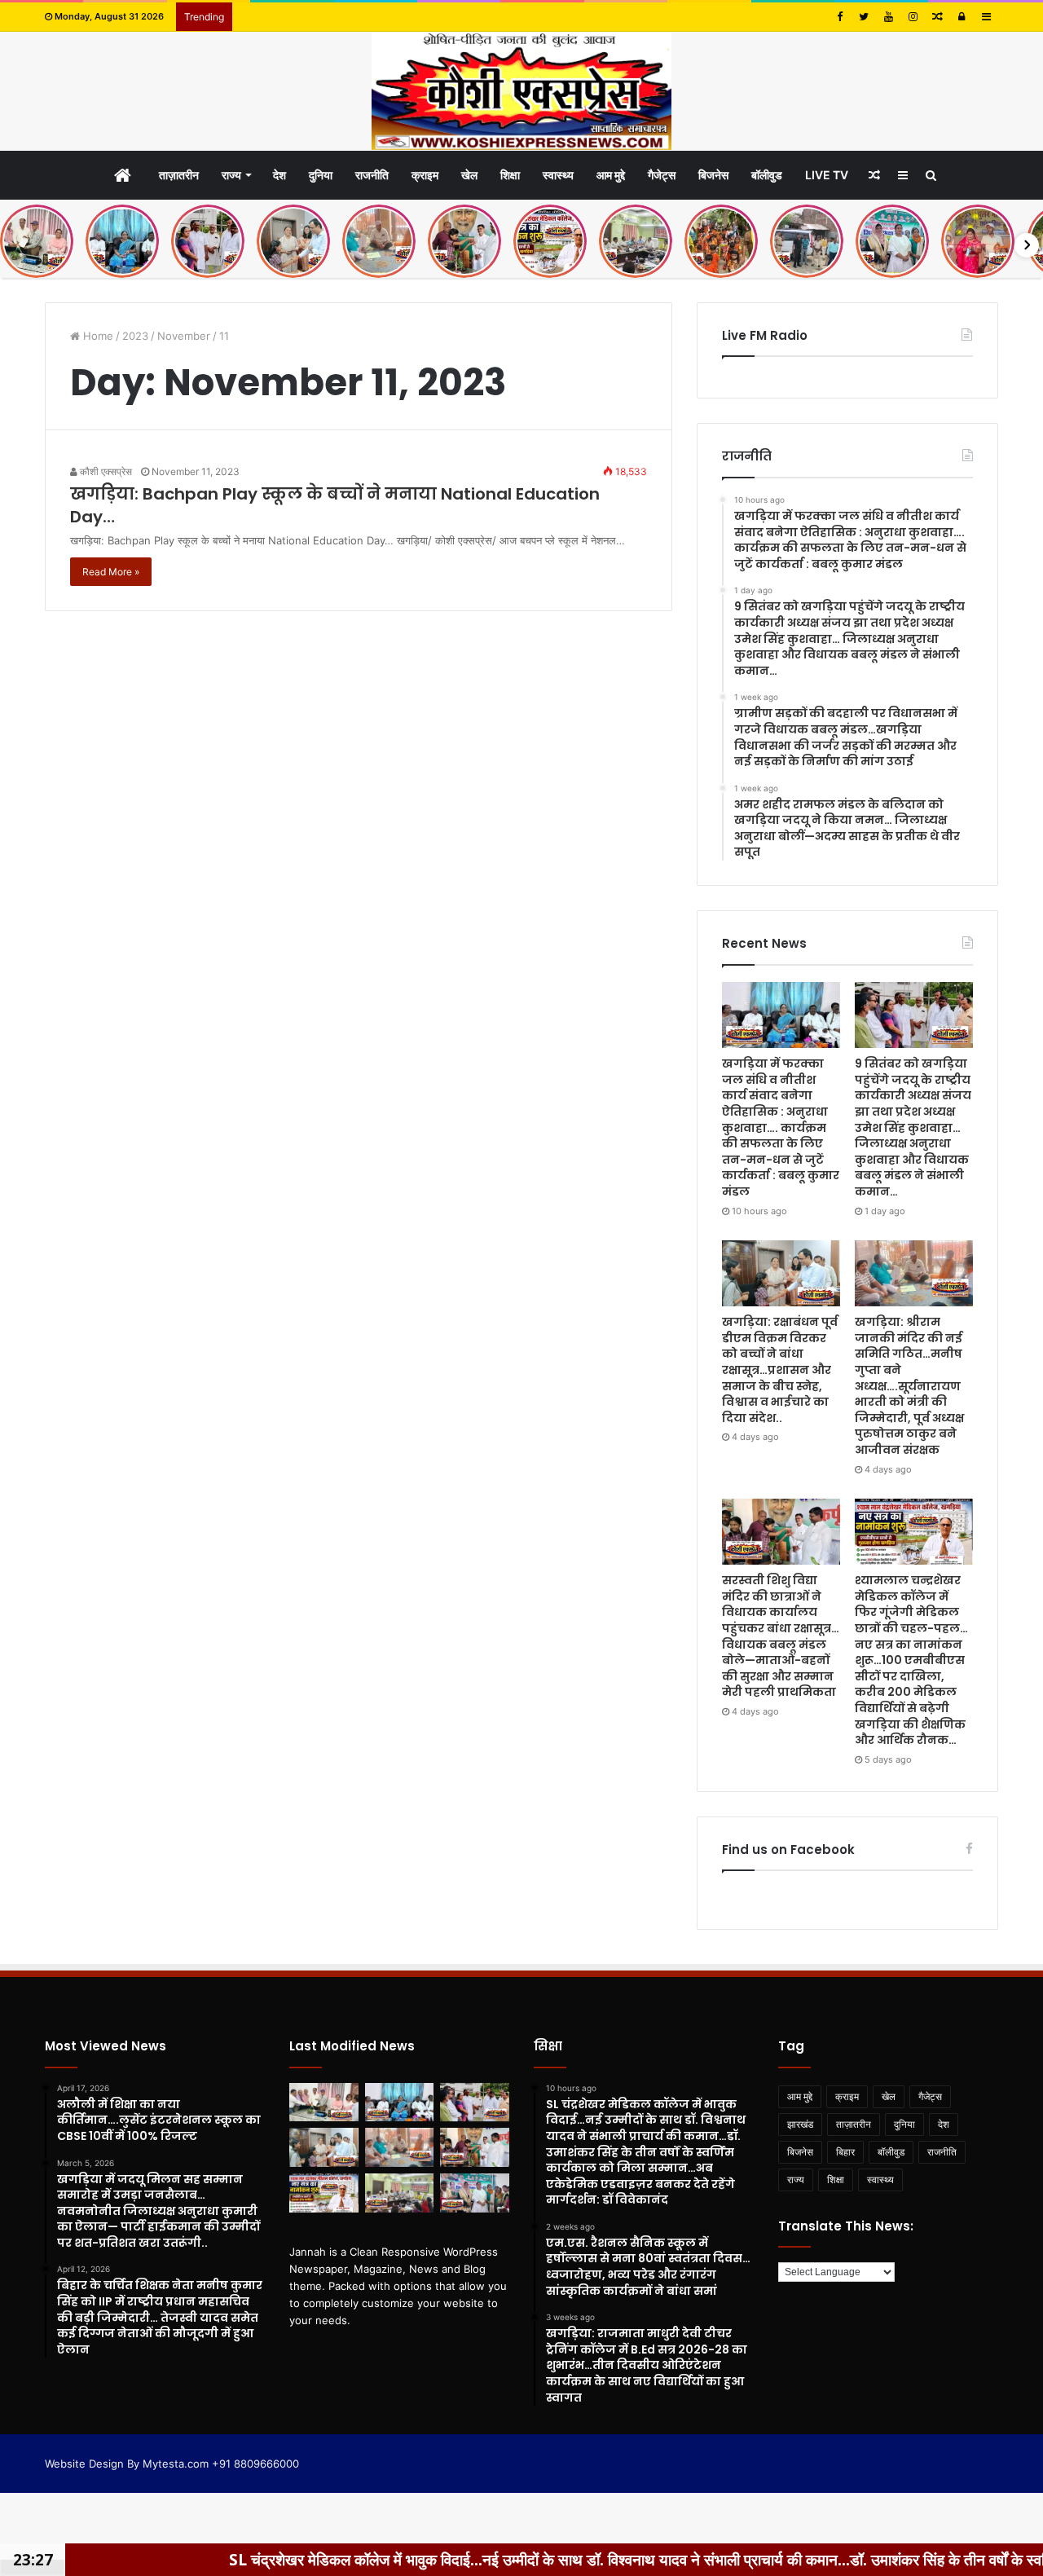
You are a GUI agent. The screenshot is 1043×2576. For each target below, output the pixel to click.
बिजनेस (713, 175)
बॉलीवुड (767, 175)
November (184, 336)
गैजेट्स (662, 175)
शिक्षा (510, 175)
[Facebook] (839, 17)
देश (279, 175)
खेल (469, 175)
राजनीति (372, 175)
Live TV (827, 175)
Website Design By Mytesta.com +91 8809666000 (172, 2464)
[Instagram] (913, 17)
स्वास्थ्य (558, 175)
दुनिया (321, 175)
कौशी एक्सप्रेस (105, 471)
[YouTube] (888, 17)
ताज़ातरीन (179, 175)
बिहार (845, 2152)
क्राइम (425, 175)
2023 (135, 336)
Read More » (111, 572)
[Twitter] (864, 17)
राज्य (231, 175)
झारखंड (800, 2124)
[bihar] (521, 91)
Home (97, 336)
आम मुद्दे (611, 175)
